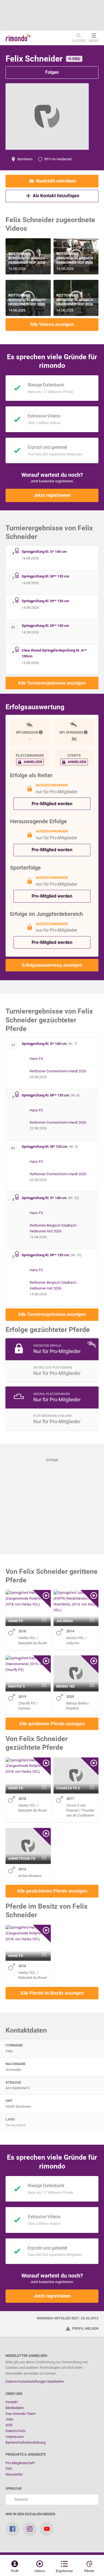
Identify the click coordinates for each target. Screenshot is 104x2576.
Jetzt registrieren (52, 495)
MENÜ (94, 40)
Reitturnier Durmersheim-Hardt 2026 (58, 1071)
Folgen (52, 72)
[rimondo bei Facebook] (12, 2529)
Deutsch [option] (20, 2499)
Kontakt (12, 2402)
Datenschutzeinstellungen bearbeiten (35, 2381)
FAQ (9, 2469)
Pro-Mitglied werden (52, 804)
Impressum (15, 2437)
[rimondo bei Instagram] (30, 2529)
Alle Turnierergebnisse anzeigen (52, 683)
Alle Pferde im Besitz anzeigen (52, 1993)
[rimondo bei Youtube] (47, 2529)
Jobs (9, 2419)
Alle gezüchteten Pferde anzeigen (52, 1891)
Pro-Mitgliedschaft (20, 2463)
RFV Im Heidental (58, 159)
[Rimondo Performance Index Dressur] (41, 732)
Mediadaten (15, 2408)
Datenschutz (16, 2431)
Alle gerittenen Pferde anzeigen (52, 1724)
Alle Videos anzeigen (52, 324)
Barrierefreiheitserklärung (26, 2442)
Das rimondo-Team (21, 2414)
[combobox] (52, 2500)
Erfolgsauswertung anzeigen (52, 965)
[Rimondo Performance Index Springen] (86, 732)
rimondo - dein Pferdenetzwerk (18, 38)
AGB (9, 2425)
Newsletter (14, 2474)
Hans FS (36, 1059)
